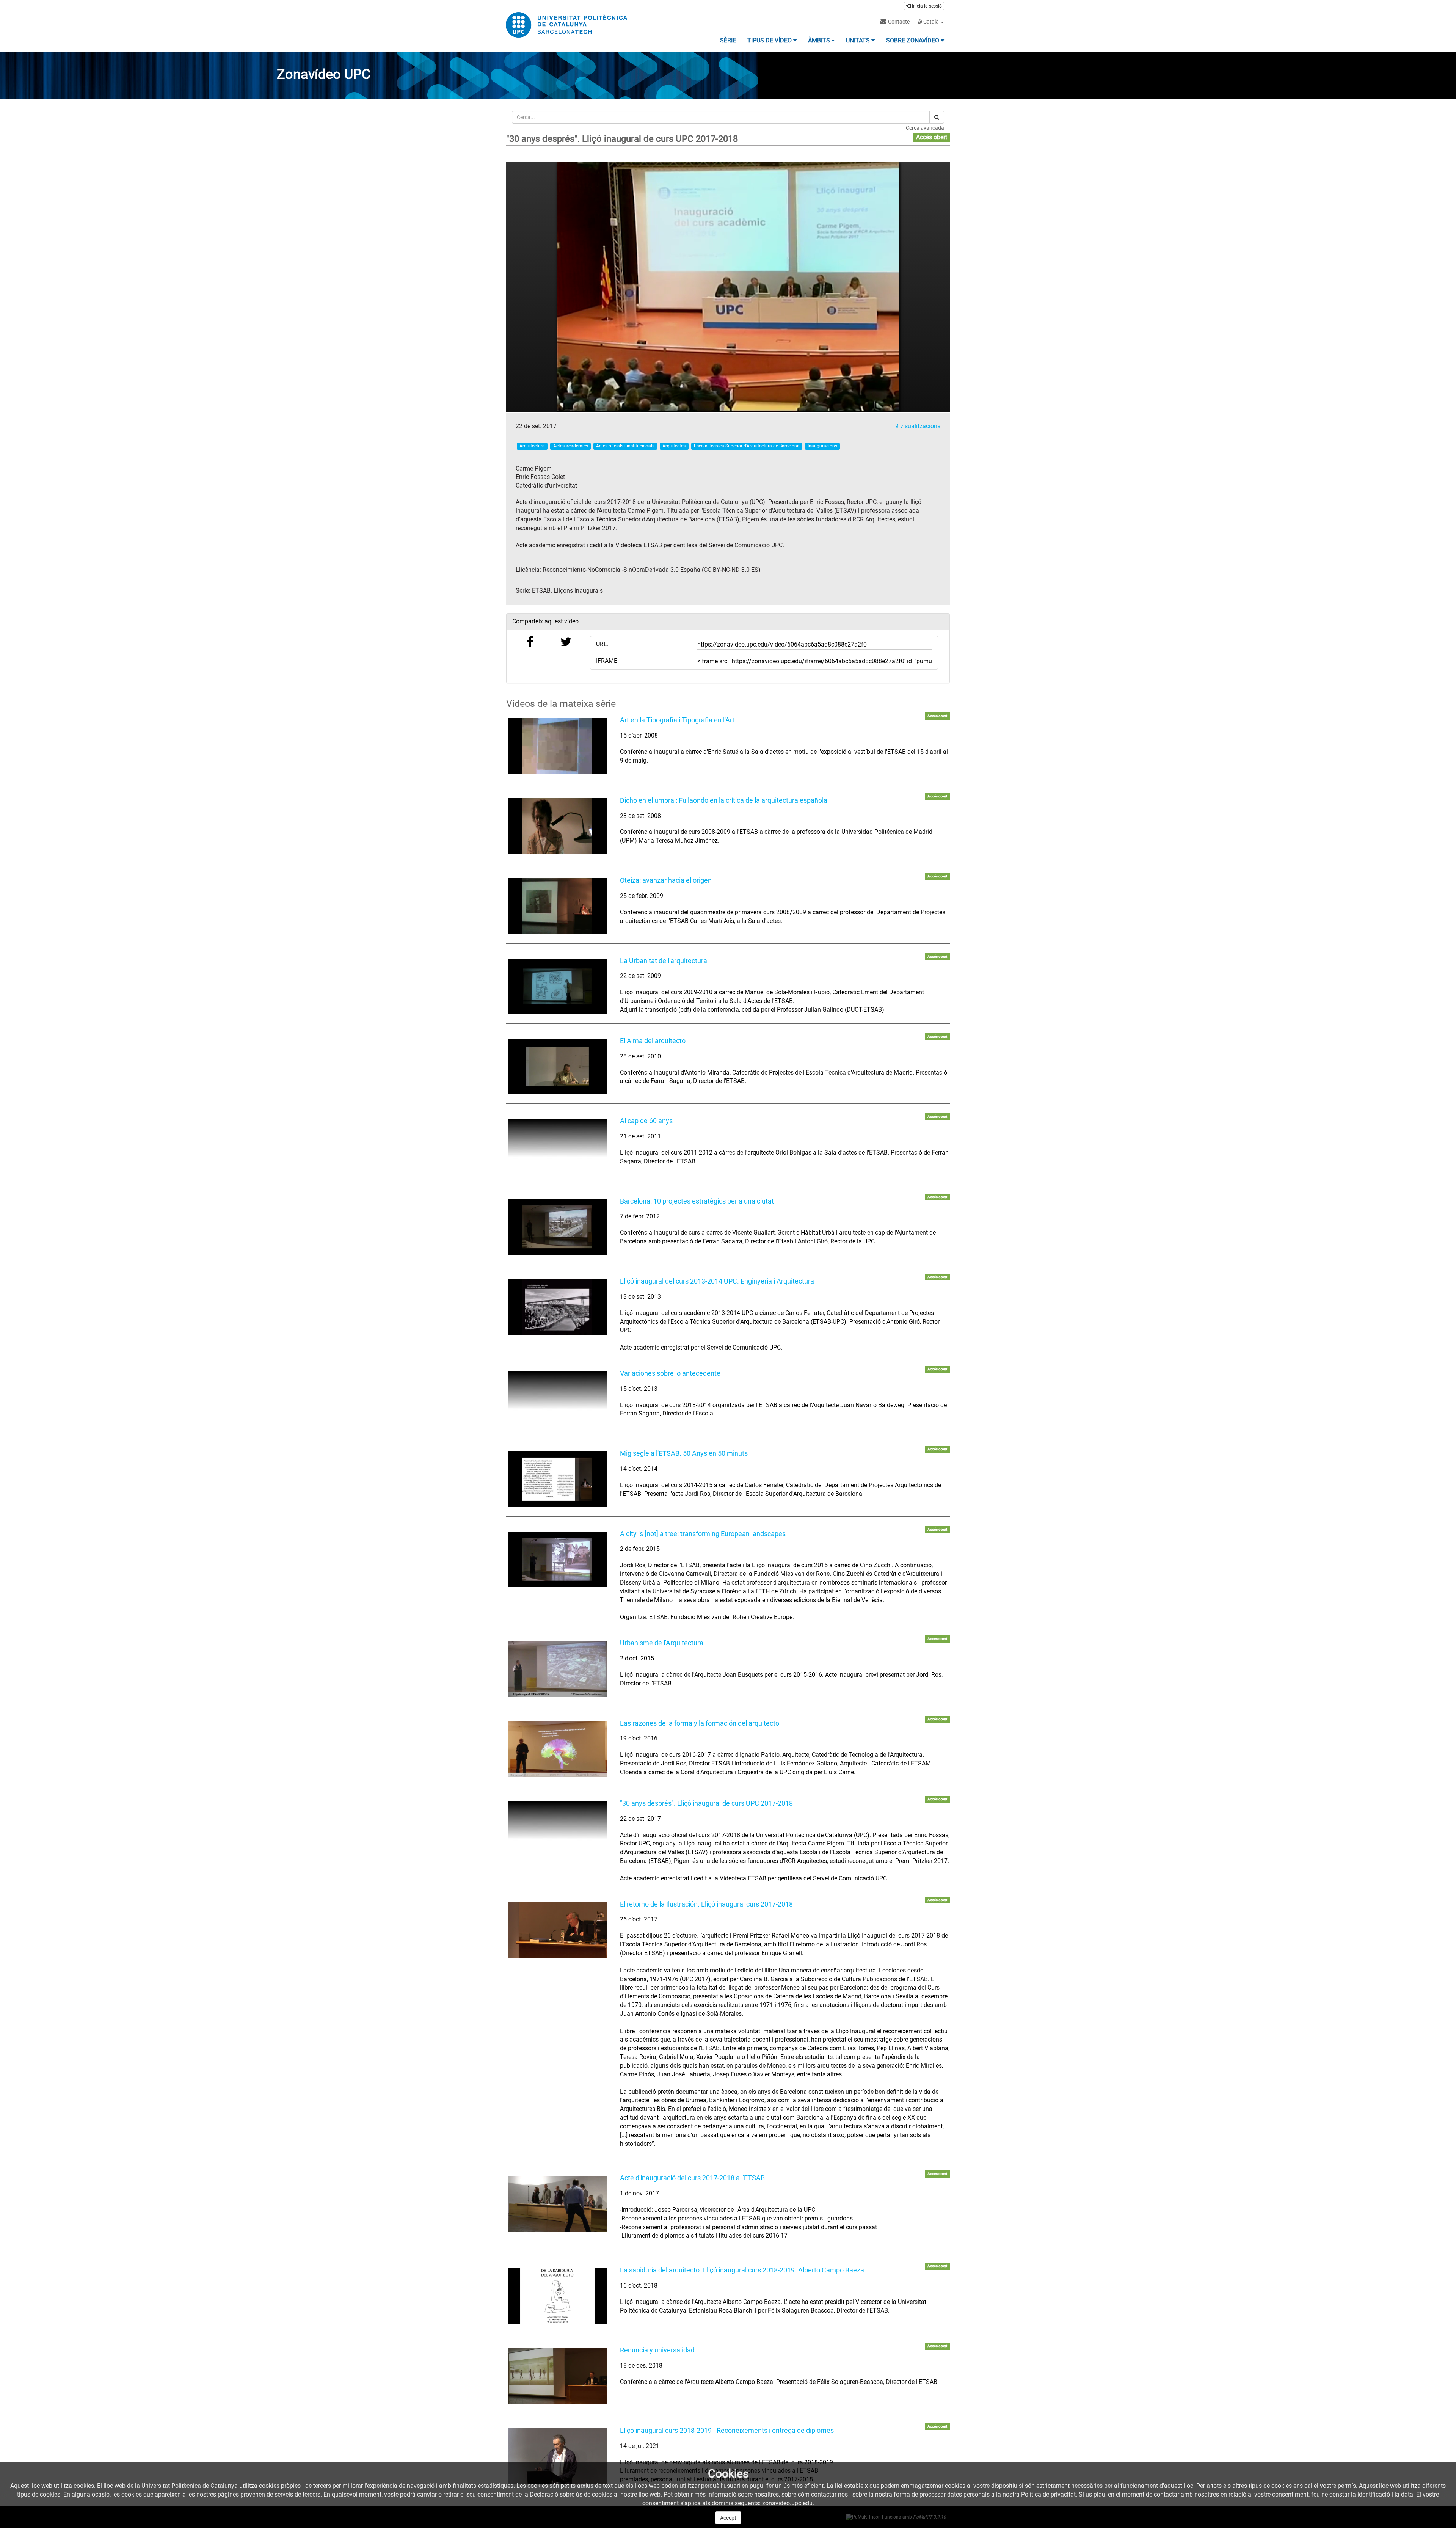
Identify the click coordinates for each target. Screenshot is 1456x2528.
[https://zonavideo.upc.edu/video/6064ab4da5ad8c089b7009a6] (557, 1066)
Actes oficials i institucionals (625, 446)
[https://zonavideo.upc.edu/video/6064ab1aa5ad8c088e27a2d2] (557, 826)
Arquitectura (532, 446)
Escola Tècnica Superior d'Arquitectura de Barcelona (747, 446)
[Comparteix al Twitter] (566, 644)
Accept (728, 2518)
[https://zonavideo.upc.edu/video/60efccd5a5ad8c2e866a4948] (557, 2204)
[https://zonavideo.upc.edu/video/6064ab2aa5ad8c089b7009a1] (557, 906)
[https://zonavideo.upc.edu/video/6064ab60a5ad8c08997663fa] (557, 1146)
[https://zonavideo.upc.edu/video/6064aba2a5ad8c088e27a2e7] (557, 1479)
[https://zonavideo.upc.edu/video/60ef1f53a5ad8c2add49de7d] (557, 2456)
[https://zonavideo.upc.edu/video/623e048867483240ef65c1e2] (557, 1307)
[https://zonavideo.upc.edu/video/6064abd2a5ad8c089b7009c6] (557, 2376)
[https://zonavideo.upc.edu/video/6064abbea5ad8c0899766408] (557, 1749)
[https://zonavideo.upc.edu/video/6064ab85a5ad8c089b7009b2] (557, 1399)
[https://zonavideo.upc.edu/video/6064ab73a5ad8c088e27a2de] (557, 1227)
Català (931, 22)
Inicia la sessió (926, 6)
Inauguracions (822, 446)
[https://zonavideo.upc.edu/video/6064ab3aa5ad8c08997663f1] (557, 986)
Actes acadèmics (571, 446)
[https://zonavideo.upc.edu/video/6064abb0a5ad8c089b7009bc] (557, 1669)
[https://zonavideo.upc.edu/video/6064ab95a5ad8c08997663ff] (557, 1559)
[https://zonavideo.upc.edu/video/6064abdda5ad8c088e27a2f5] (557, 2296)
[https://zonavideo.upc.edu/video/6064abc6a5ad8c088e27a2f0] (557, 1829)
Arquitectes (674, 446)
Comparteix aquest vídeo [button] (545, 621)
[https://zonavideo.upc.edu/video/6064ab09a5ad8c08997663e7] (557, 746)
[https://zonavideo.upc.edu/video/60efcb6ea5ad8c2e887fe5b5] (557, 1930)
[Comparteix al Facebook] (530, 644)
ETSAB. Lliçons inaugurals (567, 591)
